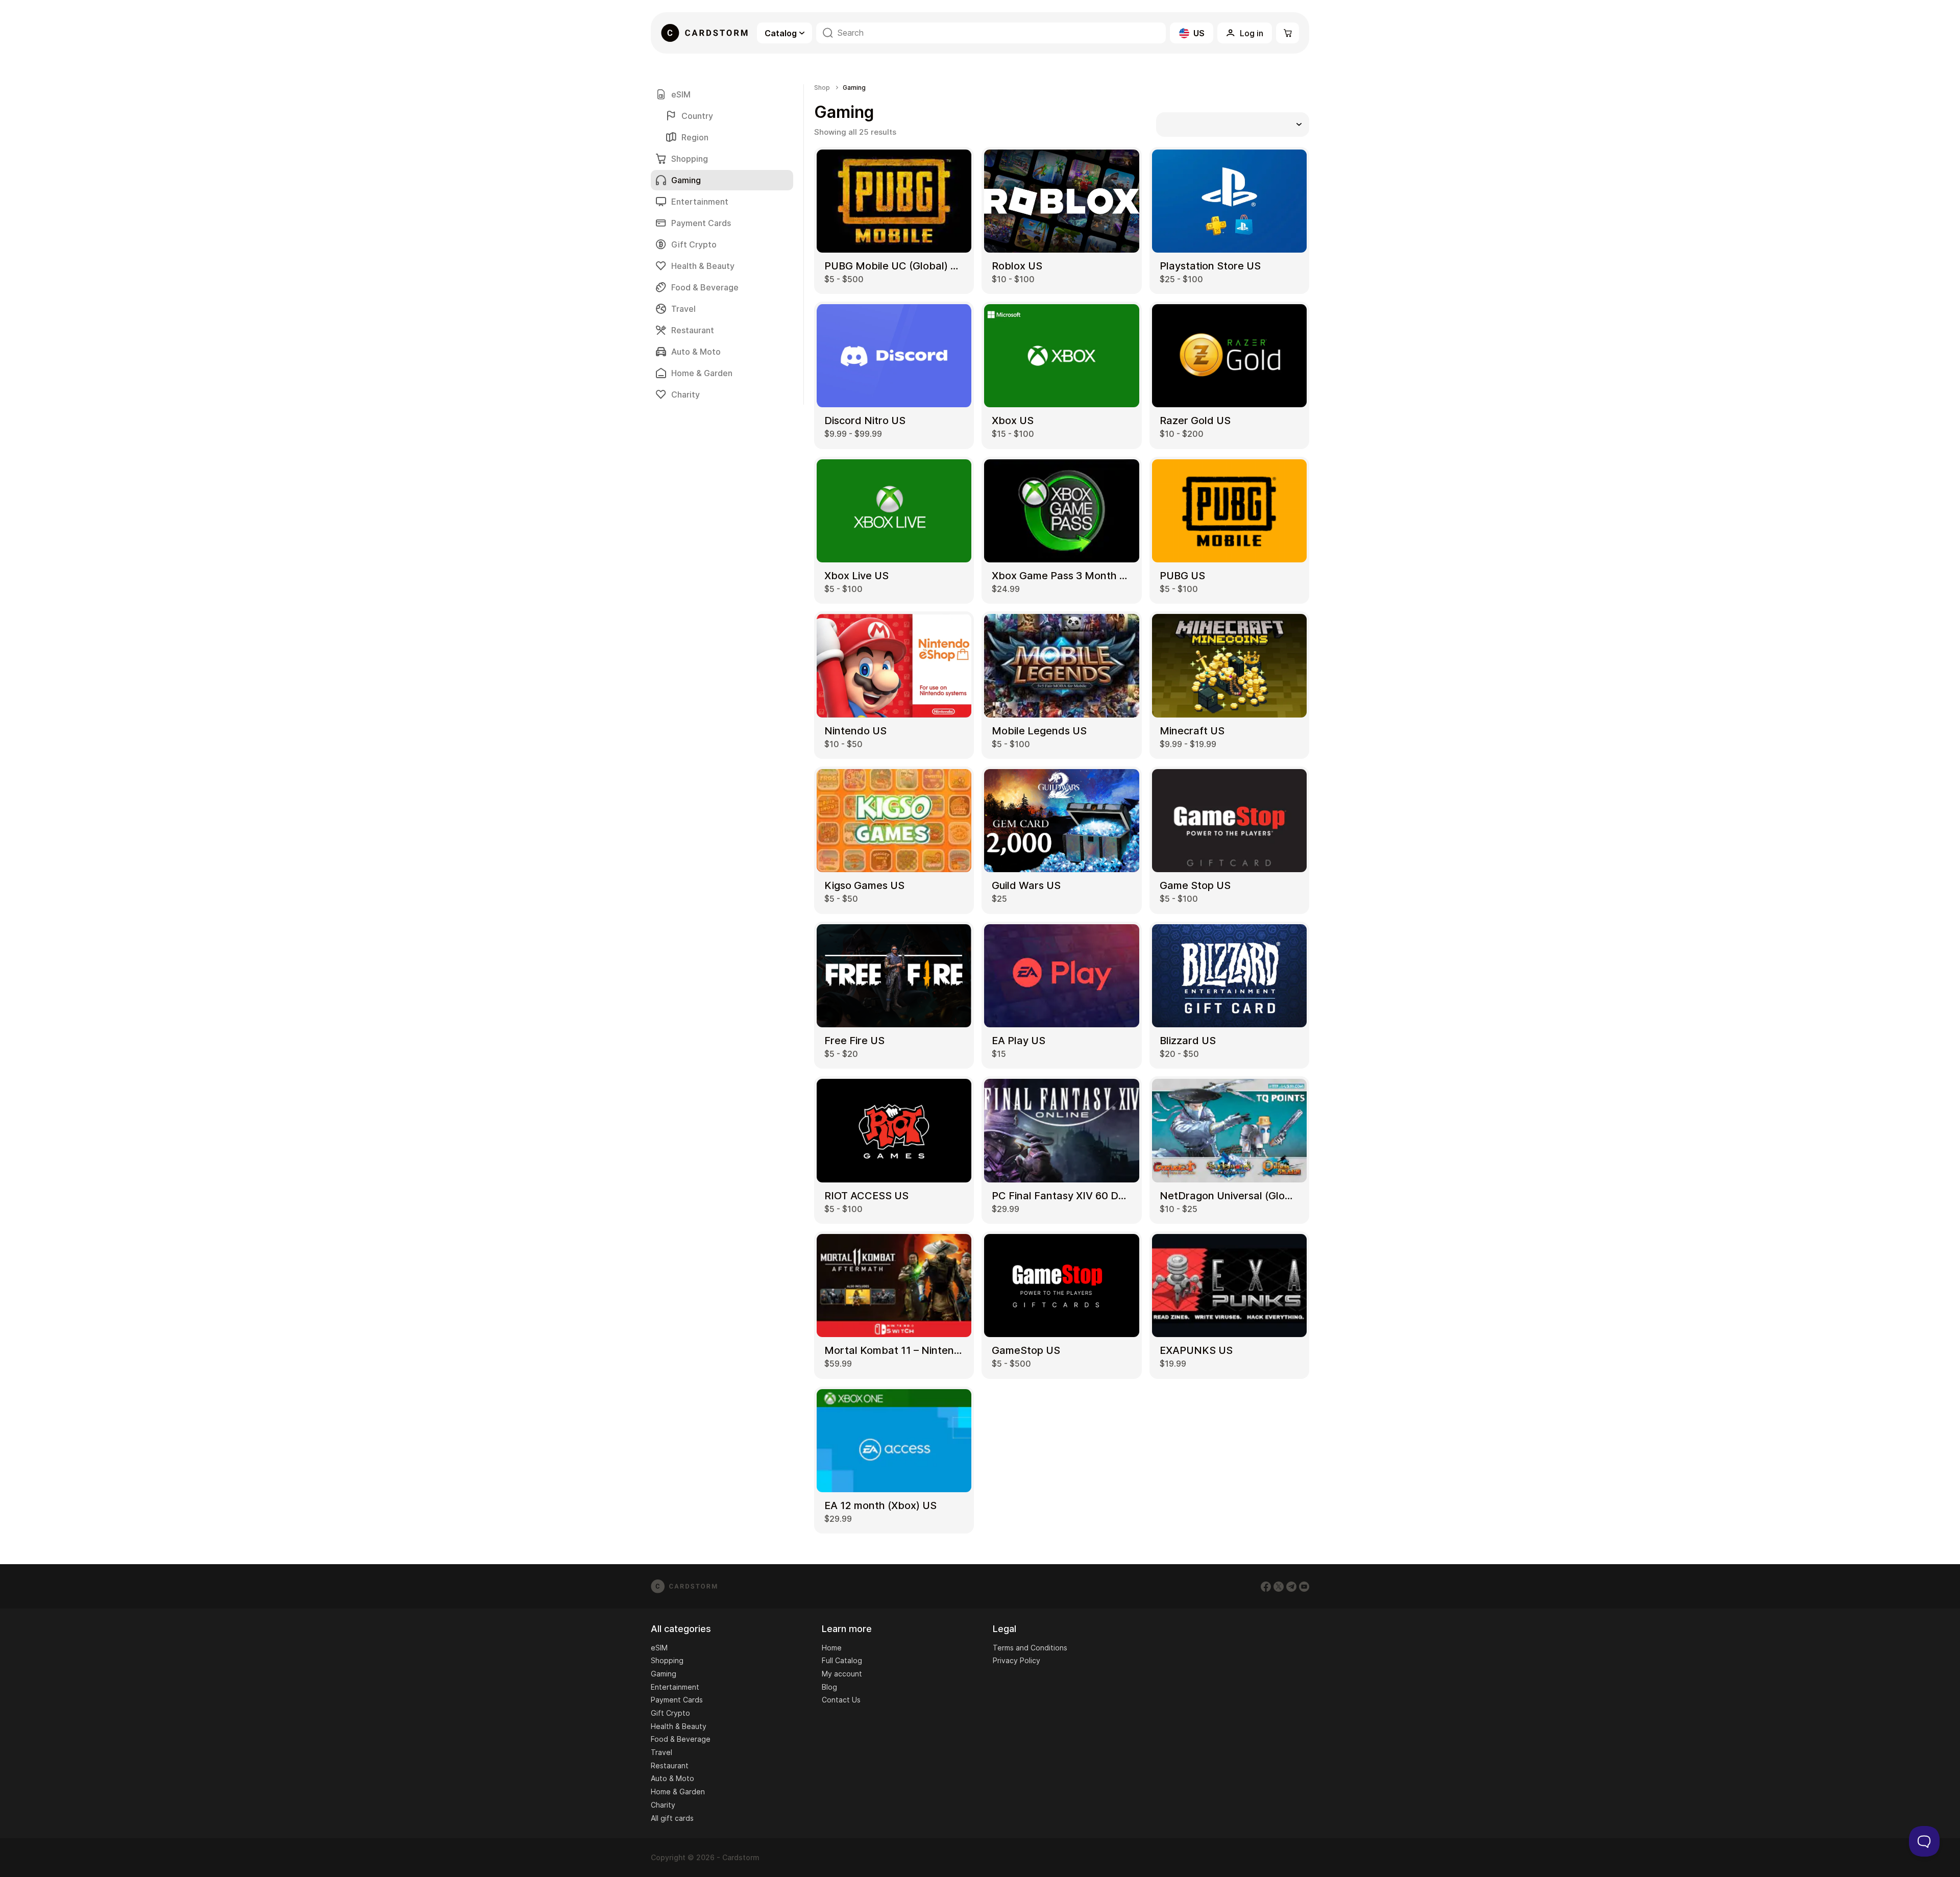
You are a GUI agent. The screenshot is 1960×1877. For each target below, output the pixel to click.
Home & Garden (702, 373)
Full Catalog (842, 1660)
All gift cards (672, 1818)
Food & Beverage (705, 287)
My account (842, 1674)
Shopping (690, 159)
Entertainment (700, 202)
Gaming (664, 1674)
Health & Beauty (703, 266)
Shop (822, 88)
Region (695, 137)
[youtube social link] (1304, 1587)
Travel (683, 309)
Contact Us (841, 1700)
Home (832, 1648)
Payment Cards (701, 223)
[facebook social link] (1266, 1587)
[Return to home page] (704, 33)
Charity (685, 394)
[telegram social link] (1291, 1587)
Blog (829, 1687)
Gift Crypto (694, 244)
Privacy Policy (1016, 1660)
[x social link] (1279, 1587)
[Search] (828, 33)
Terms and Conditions (1030, 1648)
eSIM (681, 94)
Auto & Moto (696, 352)
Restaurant (693, 330)
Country (697, 116)
